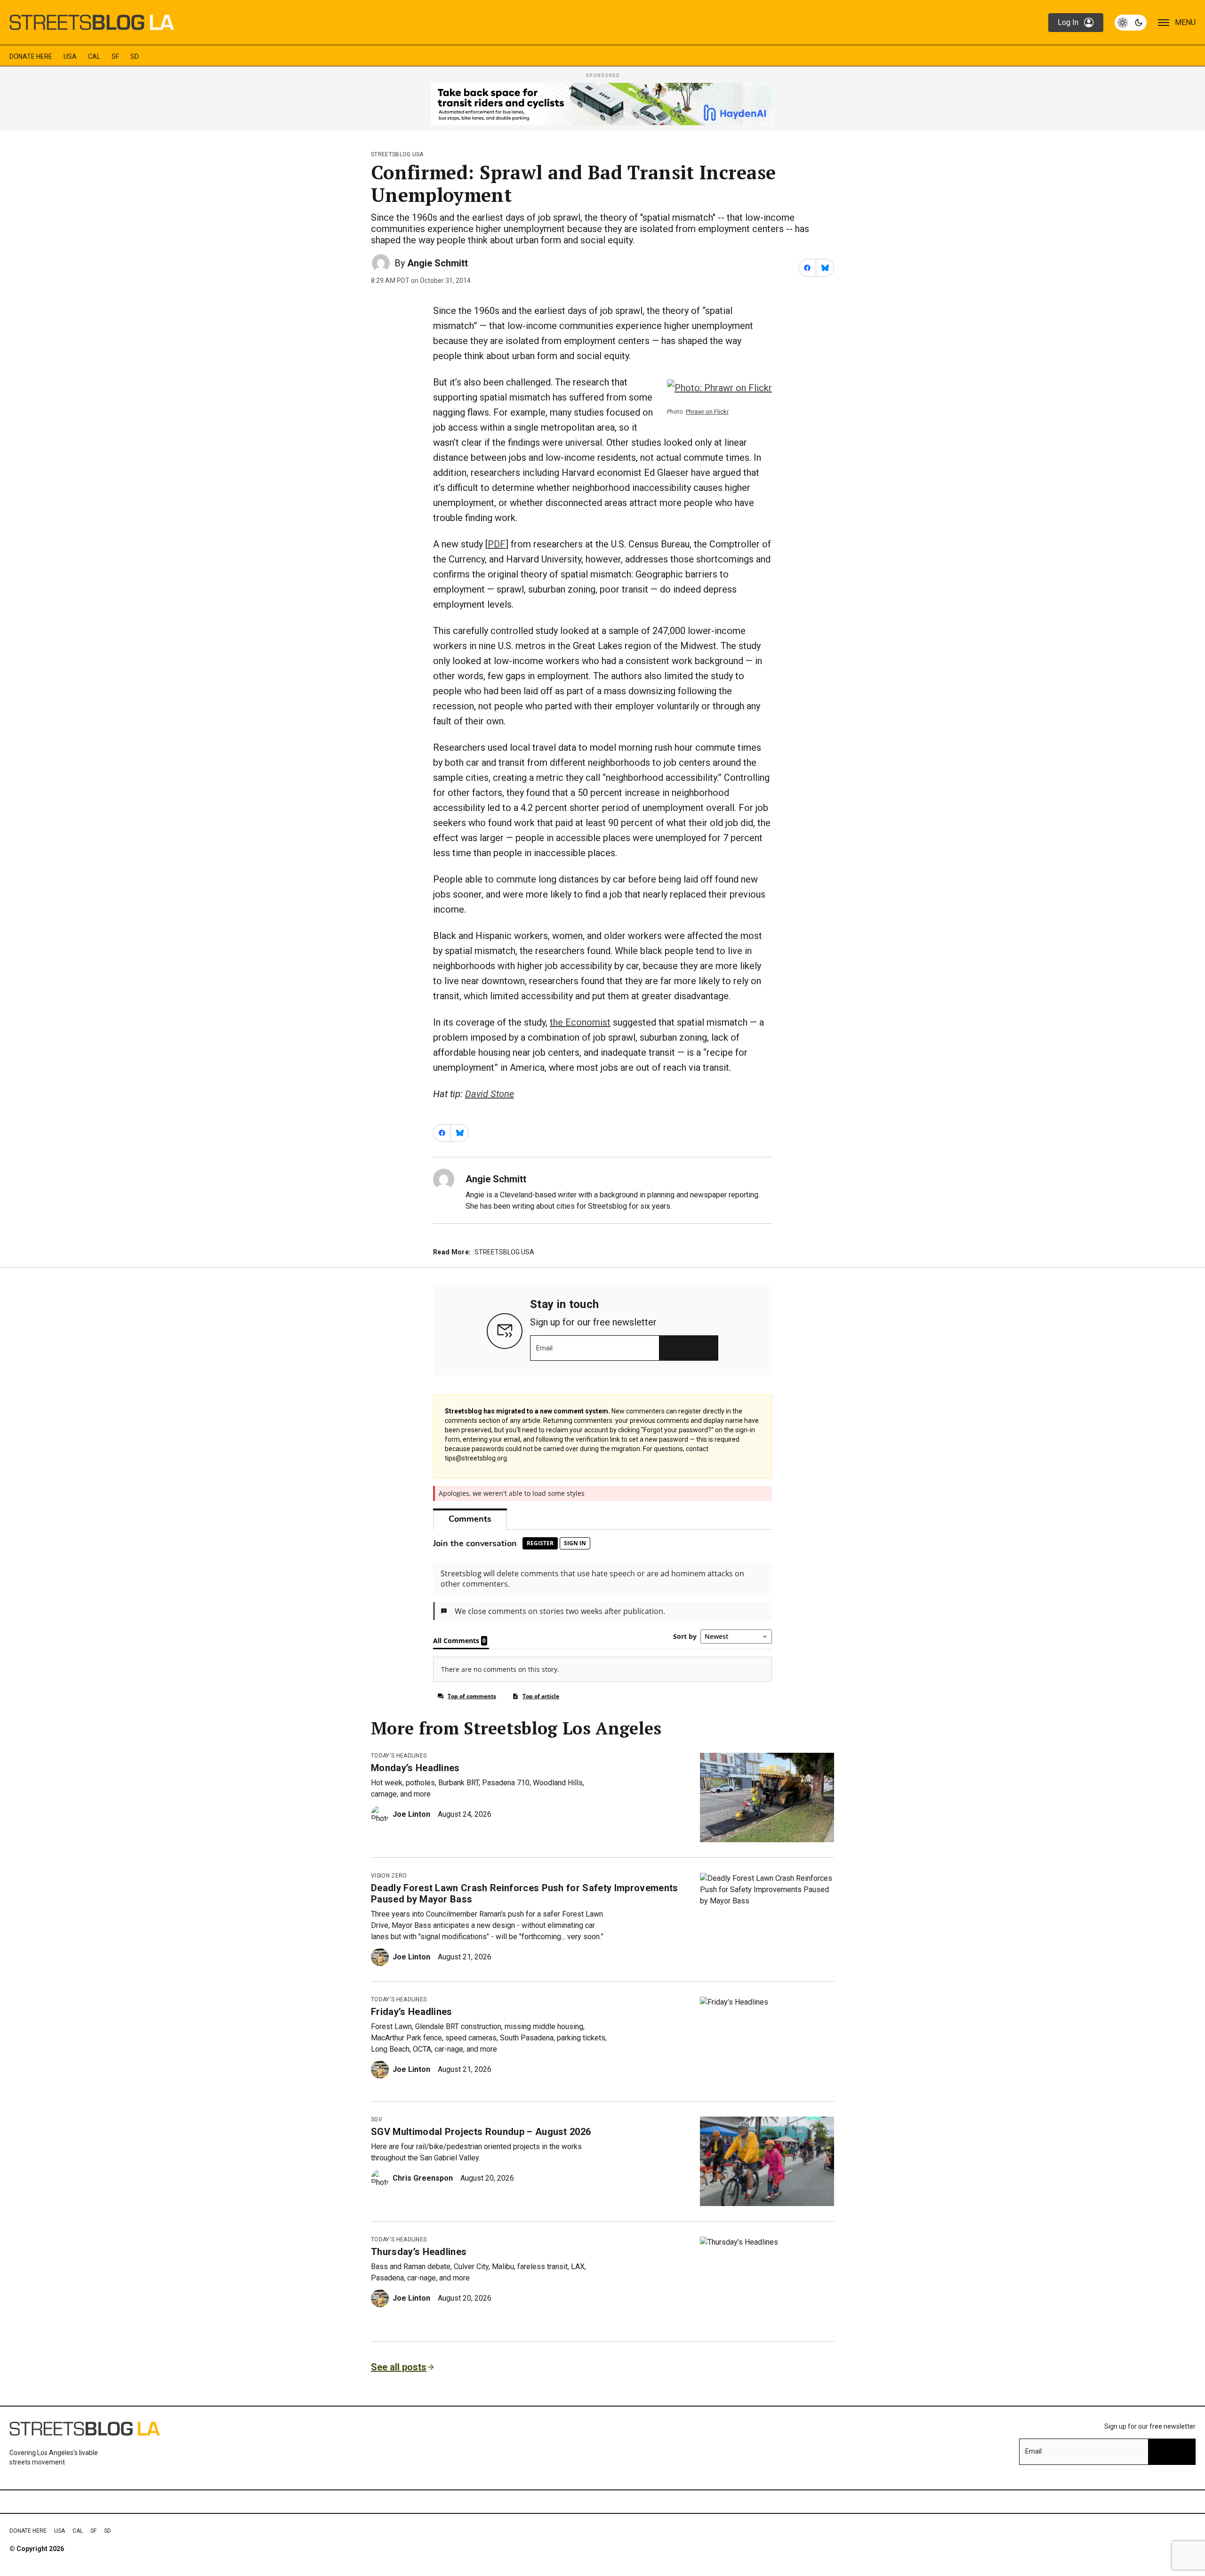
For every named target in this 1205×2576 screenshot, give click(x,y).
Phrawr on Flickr (707, 412)
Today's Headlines (399, 1756)
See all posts (399, 2367)
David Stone (490, 1094)
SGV (377, 2119)
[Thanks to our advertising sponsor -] (602, 104)
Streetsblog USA (397, 154)
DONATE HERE (31, 56)
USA (70, 56)
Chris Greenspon (423, 2178)
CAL (94, 56)
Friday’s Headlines (412, 2012)
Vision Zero (389, 1876)
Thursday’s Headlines (419, 2252)
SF (115, 56)
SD (135, 56)
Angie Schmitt (438, 263)
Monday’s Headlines (415, 1768)
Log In (1068, 22)
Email (544, 1348)
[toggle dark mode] (1131, 23)
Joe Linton (411, 1814)
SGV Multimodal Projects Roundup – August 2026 (481, 2132)
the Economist (580, 1022)
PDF (497, 544)
